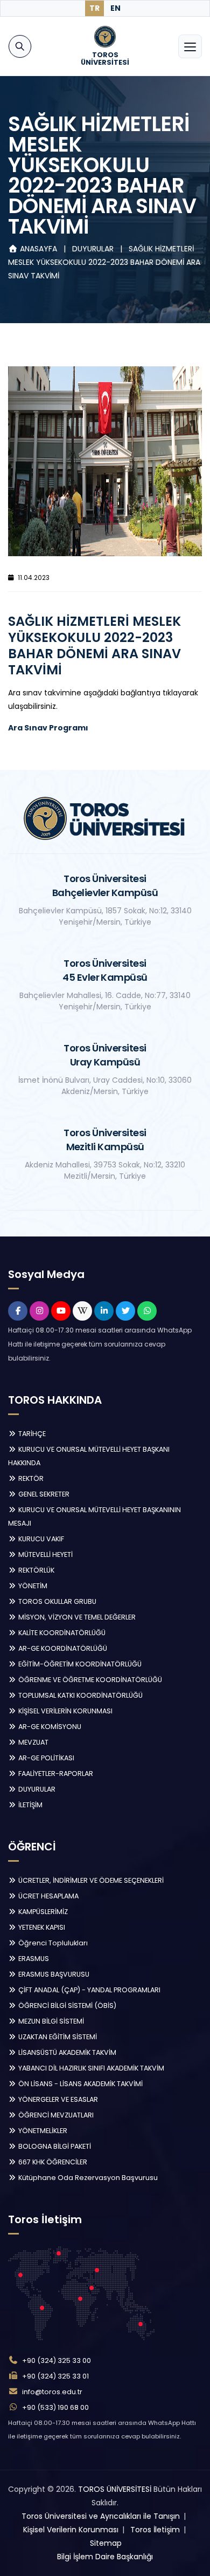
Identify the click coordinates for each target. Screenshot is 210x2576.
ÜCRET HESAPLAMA (48, 1896)
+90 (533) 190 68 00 (55, 2407)
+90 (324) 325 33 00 (57, 2360)
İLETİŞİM (30, 1805)
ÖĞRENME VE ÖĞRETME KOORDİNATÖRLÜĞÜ (89, 1680)
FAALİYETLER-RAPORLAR (55, 1774)
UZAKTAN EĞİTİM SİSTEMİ (57, 2037)
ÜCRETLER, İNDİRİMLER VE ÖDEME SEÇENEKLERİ (90, 1880)
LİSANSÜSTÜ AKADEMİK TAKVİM (66, 2052)
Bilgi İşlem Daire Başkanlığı (105, 2557)
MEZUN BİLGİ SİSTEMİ (50, 2021)
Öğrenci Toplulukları (52, 1943)
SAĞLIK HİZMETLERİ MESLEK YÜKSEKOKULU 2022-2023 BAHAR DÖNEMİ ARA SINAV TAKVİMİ (104, 262)
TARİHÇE (31, 1434)
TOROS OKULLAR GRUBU (57, 1601)
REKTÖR (30, 1478)
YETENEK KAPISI (41, 1927)
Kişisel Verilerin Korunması (71, 2530)
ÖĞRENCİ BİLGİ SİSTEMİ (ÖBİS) (66, 2006)
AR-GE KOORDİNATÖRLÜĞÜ (62, 1648)
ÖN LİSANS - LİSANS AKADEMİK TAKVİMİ (80, 2084)
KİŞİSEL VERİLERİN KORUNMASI (65, 1711)
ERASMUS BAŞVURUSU (53, 1974)
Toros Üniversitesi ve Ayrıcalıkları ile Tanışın (101, 2516)
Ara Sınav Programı (48, 728)
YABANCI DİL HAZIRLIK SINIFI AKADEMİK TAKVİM (90, 2068)
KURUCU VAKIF (40, 1539)
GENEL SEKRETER (43, 1494)
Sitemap (106, 2543)
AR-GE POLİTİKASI (45, 1758)
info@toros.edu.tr (52, 2392)
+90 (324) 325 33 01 (55, 2376)
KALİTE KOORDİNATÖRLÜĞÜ (61, 1633)
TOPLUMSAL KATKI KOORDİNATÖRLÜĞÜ (80, 1695)
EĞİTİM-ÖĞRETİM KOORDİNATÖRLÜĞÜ (79, 1664)
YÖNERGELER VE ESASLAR (57, 2099)
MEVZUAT (33, 1742)
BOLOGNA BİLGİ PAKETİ (54, 2146)
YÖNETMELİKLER (42, 2131)
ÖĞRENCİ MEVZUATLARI (55, 2115)
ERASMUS (33, 1959)
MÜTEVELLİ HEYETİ (45, 1555)
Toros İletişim (155, 2530)
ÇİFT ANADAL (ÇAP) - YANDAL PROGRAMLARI (89, 1990)
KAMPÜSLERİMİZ (42, 1912)
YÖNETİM (32, 1586)
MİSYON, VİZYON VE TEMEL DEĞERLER (76, 1617)
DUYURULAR (94, 249)
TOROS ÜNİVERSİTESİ (115, 2489)
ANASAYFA (38, 249)
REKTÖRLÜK (36, 1570)
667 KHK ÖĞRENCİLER (52, 2162)
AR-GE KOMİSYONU (49, 1727)
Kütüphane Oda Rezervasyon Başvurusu (87, 2178)
